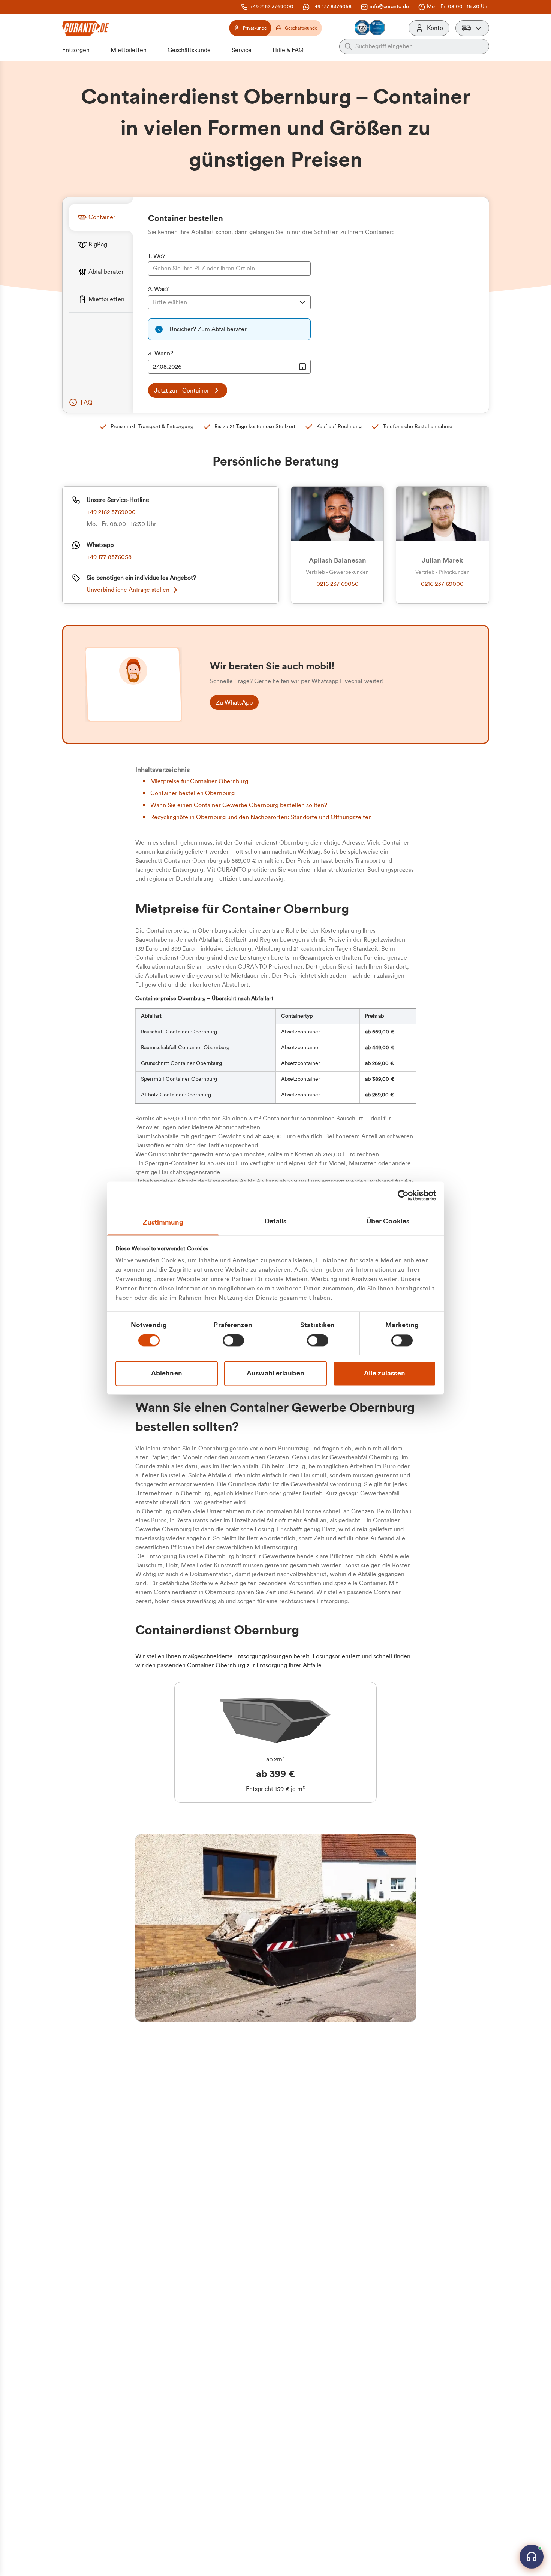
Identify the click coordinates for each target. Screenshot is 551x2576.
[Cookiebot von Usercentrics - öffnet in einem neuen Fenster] (403, 1195)
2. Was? (158, 289)
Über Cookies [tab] (388, 1221)
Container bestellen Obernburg (192, 793)
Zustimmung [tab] (163, 1222)
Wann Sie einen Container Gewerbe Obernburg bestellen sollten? (239, 805)
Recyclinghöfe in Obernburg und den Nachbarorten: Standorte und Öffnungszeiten (261, 817)
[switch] (233, 1340)
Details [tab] (276, 1221)
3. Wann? (161, 354)
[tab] (101, 217)
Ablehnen (167, 1373)
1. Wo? (157, 256)
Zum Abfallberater (222, 329)
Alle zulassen (385, 1373)
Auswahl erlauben (275, 1373)
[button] (472, 28)
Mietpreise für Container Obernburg (199, 781)
